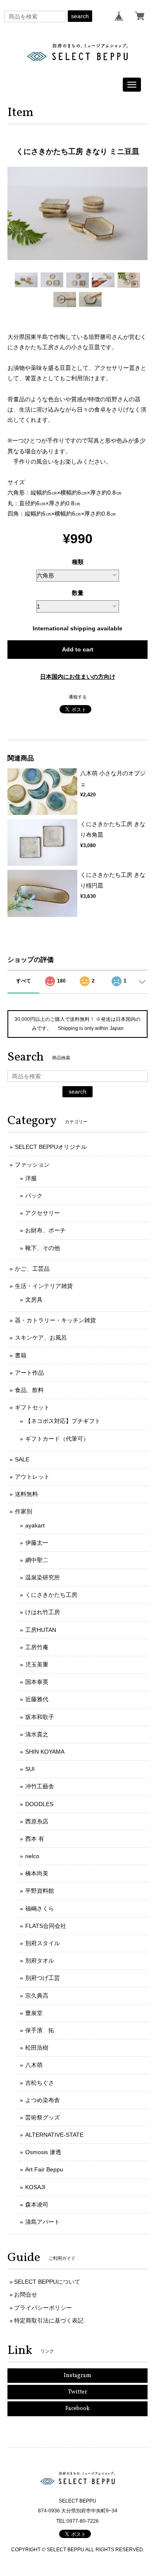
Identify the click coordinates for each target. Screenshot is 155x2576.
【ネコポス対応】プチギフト (63, 1421)
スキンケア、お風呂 (41, 1338)
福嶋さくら (40, 1908)
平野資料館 (40, 1891)
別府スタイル (43, 1943)
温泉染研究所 (43, 1577)
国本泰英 (37, 1682)
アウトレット (32, 1477)
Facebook (77, 2409)
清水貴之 (37, 1734)
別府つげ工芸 (43, 1978)
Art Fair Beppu (44, 2169)
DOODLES (39, 1804)
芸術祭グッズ (43, 2117)
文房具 (34, 1300)
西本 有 (35, 1839)
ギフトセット (32, 1407)
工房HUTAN (41, 1630)
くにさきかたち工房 (51, 1595)
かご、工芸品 (32, 1269)
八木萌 (34, 2065)
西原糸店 (37, 1821)
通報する (78, 697)
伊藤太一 (37, 1543)
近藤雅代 (37, 1699)
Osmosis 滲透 (43, 2152)
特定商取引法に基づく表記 (49, 2320)
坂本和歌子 (40, 1717)
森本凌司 (37, 2204)
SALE (22, 1459)
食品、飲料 (29, 1390)
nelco (32, 1856)
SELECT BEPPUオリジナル (51, 1147)
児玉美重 (37, 1664)
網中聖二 (37, 1560)
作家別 (24, 1511)
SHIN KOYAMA (45, 1752)
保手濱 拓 (40, 2030)
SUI (30, 1769)
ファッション (32, 1165)
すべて (24, 981)
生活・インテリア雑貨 (44, 1286)
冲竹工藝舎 (40, 1786)
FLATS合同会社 (46, 1926)
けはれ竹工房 (43, 1612)
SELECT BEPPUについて (47, 2282)
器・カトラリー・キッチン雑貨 (55, 1320)
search (80, 16)
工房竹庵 (37, 1647)
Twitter (77, 2392)
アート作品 (29, 1373)
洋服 (31, 1178)
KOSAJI (35, 2187)
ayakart (35, 1525)
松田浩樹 (37, 2048)
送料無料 (26, 1494)
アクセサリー (43, 1213)
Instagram (77, 2376)
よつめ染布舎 (43, 2100)
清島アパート (43, 2222)
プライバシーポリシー (43, 2308)
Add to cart (78, 649)
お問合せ (26, 2294)
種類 (78, 562)
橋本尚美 (37, 1873)
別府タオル (40, 1960)
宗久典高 (37, 1996)
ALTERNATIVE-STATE (54, 2135)
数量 (78, 593)
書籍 (21, 1355)
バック (34, 1196)
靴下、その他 (43, 1248)
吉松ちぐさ (40, 2083)
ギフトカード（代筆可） (57, 1439)
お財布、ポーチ (45, 1230)
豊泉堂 (34, 2013)
